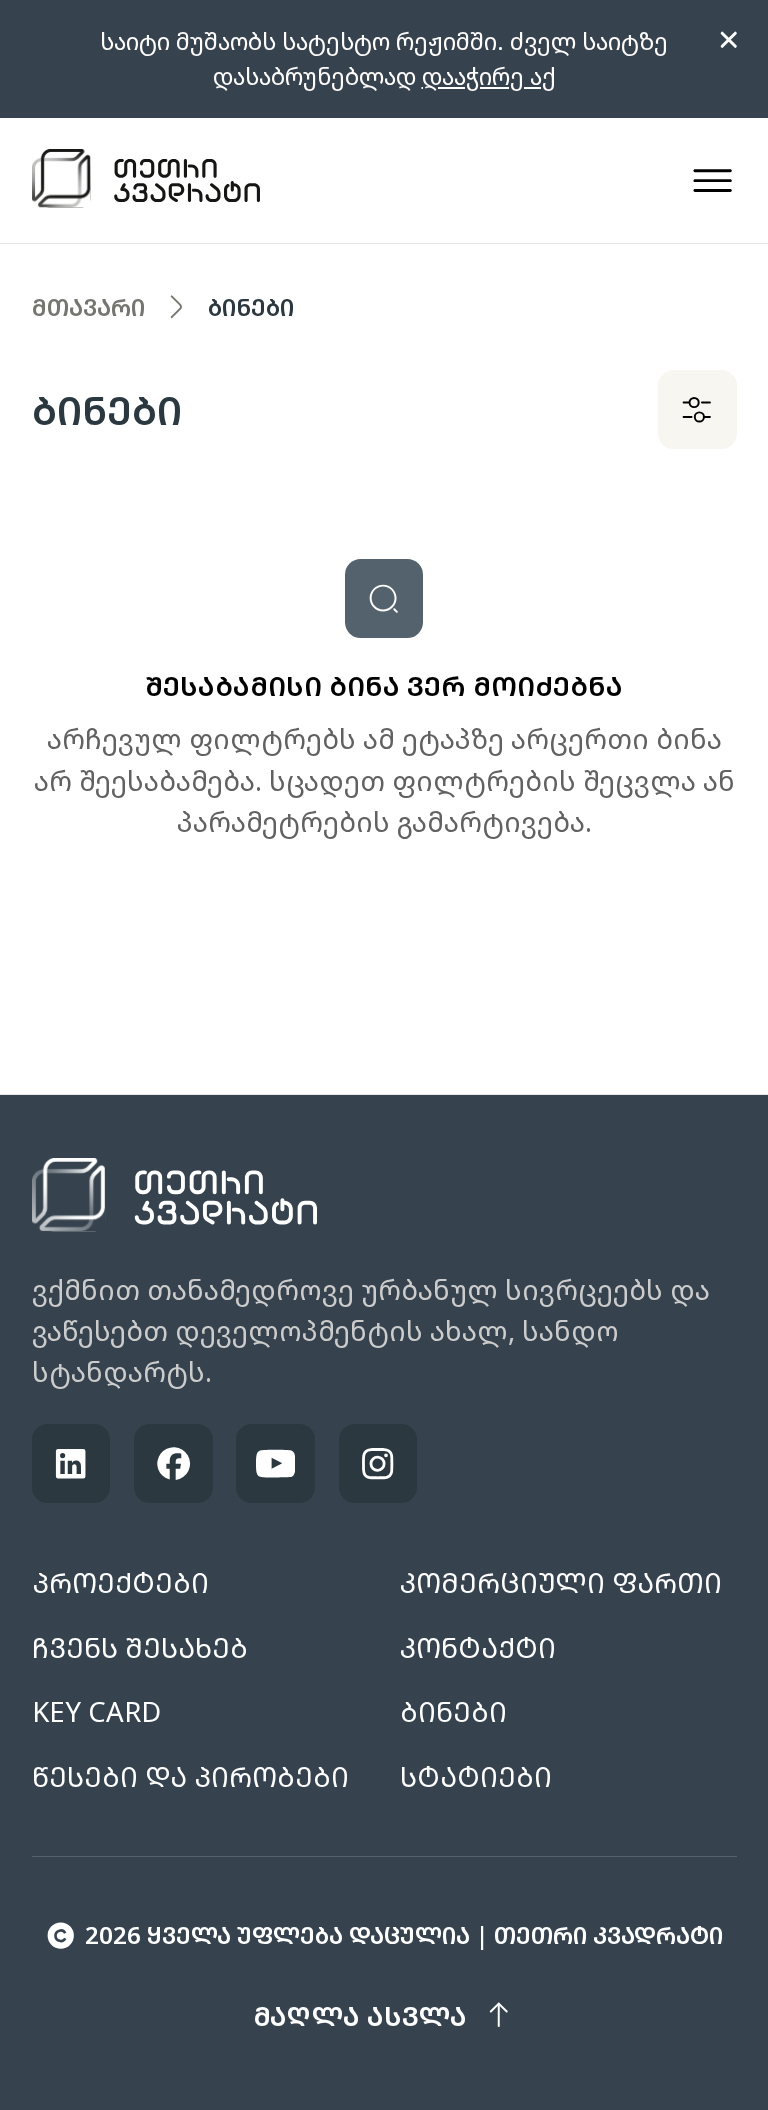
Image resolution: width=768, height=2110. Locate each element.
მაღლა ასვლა (360, 2015)
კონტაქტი (478, 1647)
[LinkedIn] (71, 1463)
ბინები (453, 1711)
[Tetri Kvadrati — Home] (146, 180)
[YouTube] (275, 1463)
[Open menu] (712, 180)
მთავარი (88, 307)
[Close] (729, 40)
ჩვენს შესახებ (140, 1647)
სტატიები (476, 1776)
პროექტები (120, 1582)
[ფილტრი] (697, 409)
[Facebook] (173, 1463)
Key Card (96, 1711)
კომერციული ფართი (561, 1582)
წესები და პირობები (190, 1776)
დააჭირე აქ (489, 76)
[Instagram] (378, 1463)
